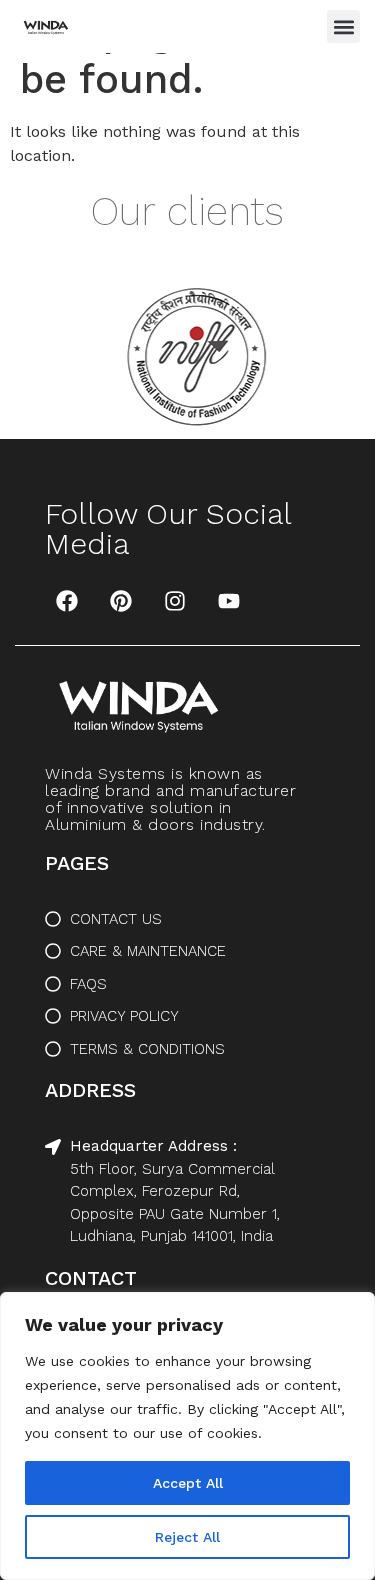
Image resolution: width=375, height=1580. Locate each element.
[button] (343, 26)
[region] (187, 1436)
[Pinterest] (121, 601)
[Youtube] (229, 601)
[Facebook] (67, 601)
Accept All (188, 1483)
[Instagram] (175, 601)
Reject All (187, 1537)
